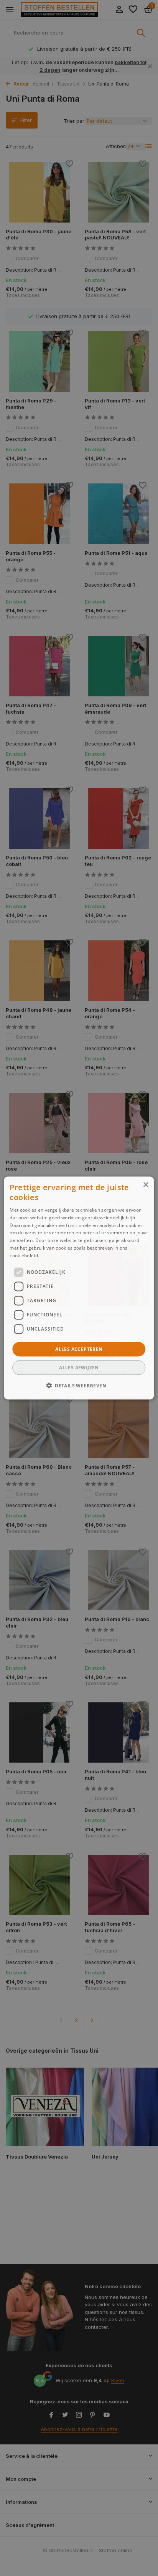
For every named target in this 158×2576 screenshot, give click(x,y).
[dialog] (79, 1288)
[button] (79, 1385)
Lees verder (54, 1255)
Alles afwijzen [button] (79, 1367)
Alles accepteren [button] (79, 1349)
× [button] (146, 1185)
